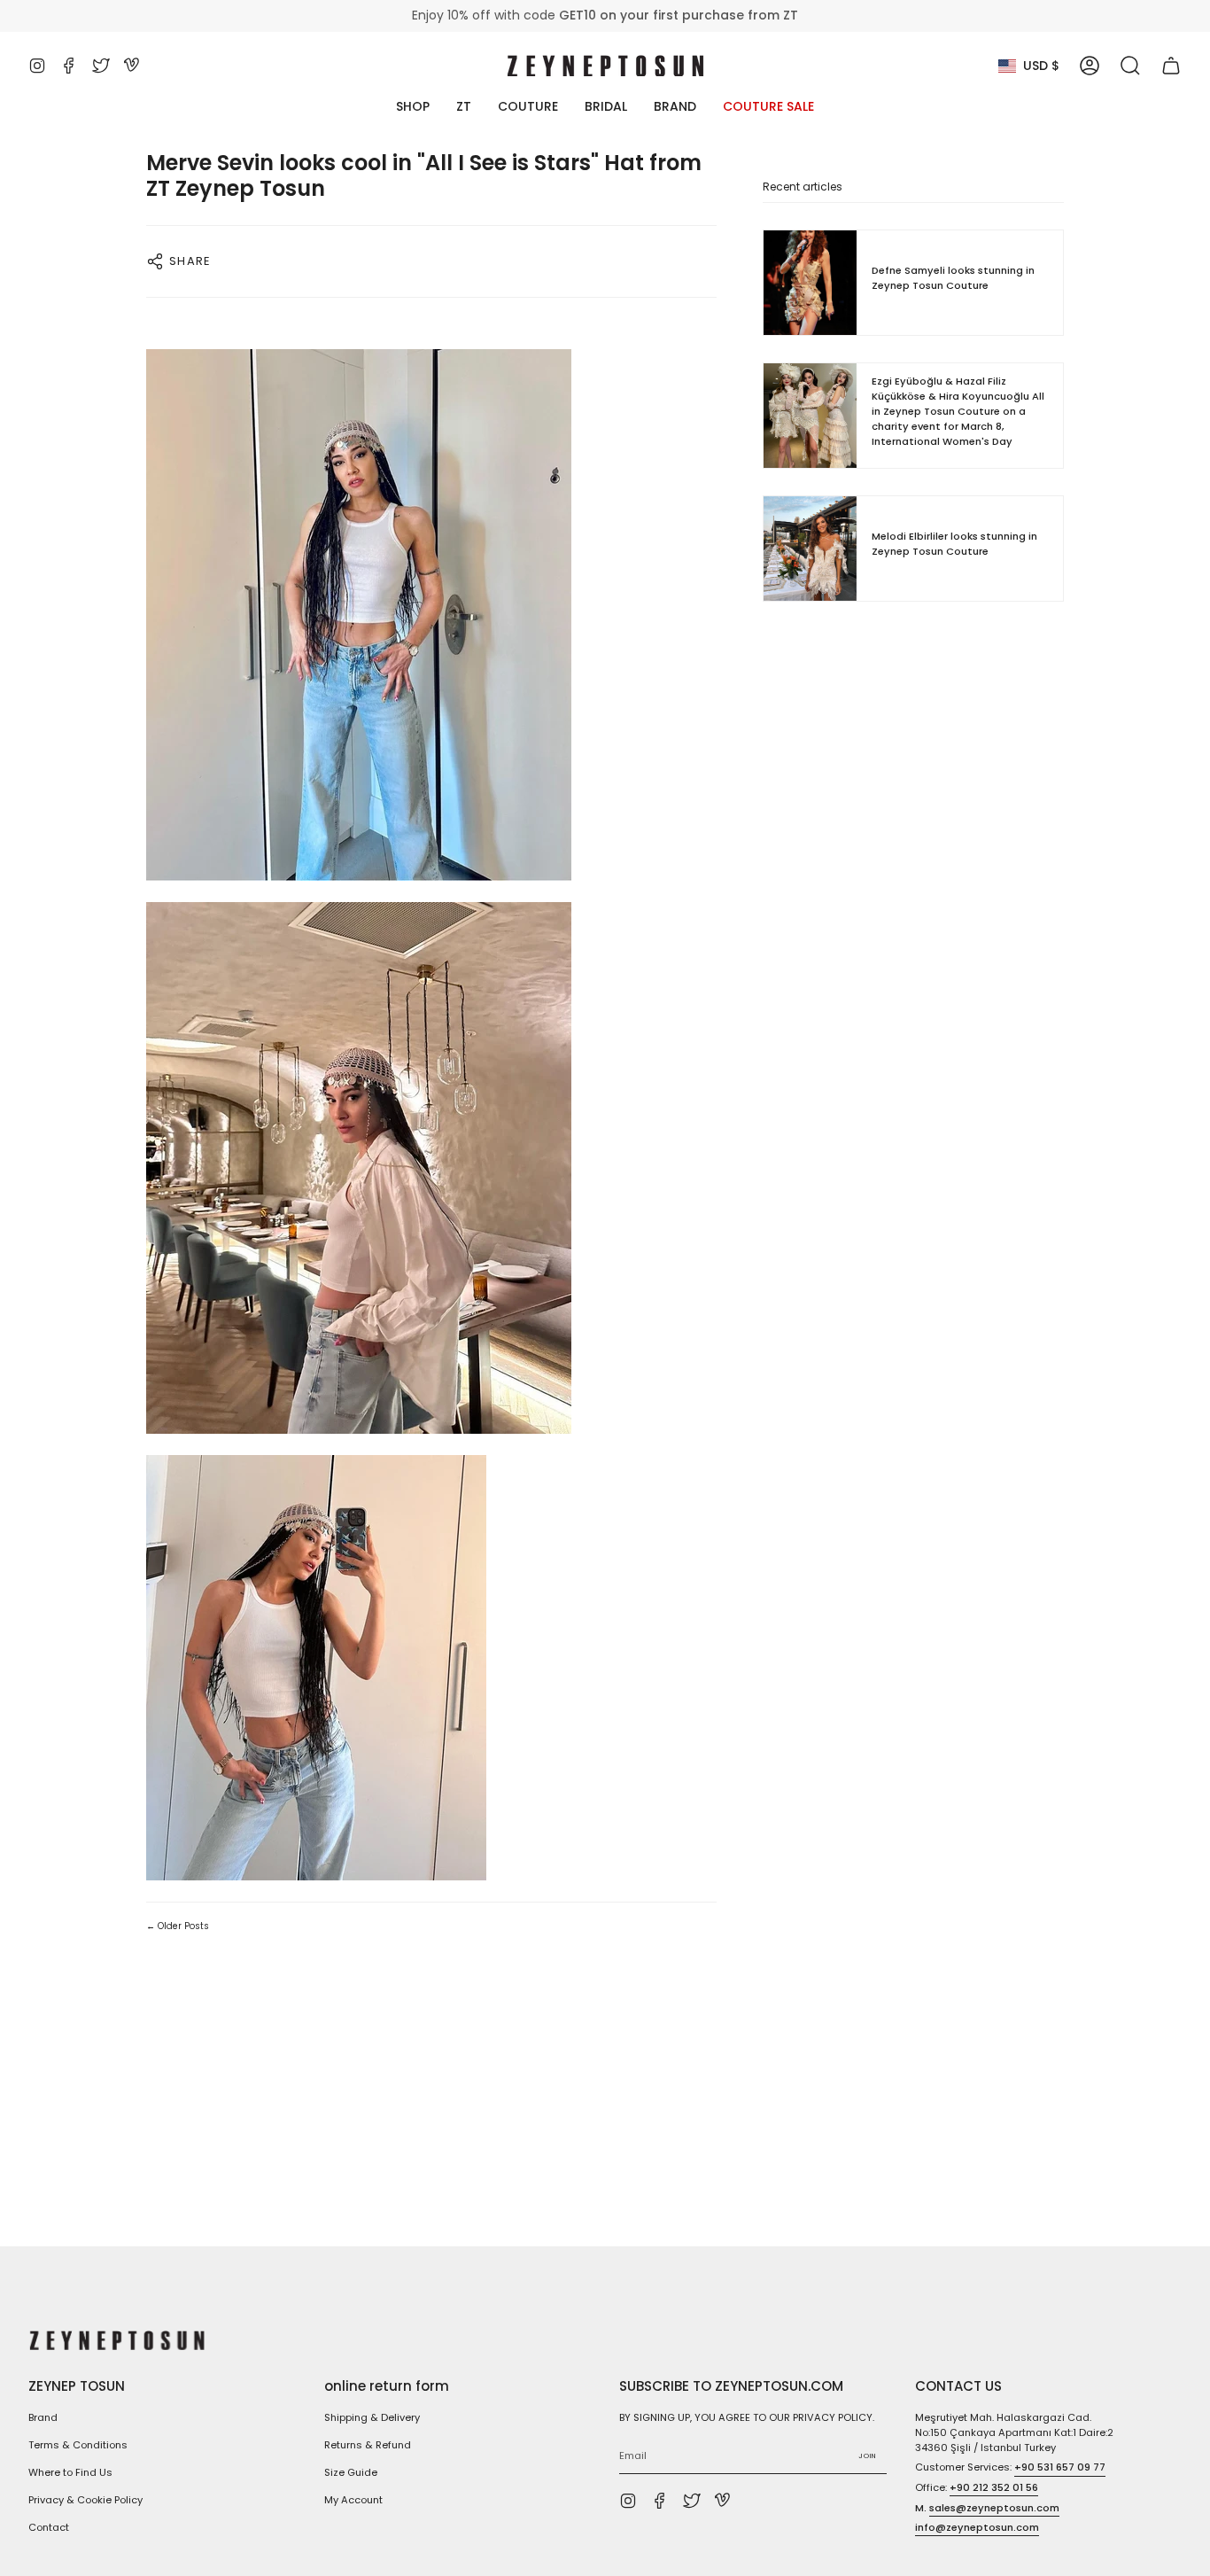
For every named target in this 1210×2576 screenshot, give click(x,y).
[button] (1130, 66)
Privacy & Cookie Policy (85, 2500)
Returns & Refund (368, 2445)
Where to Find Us (70, 2472)
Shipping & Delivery (372, 2417)
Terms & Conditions (78, 2445)
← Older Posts (178, 1926)
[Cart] (1171, 66)
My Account (353, 2500)
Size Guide (351, 2472)
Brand (43, 2417)
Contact (49, 2527)
